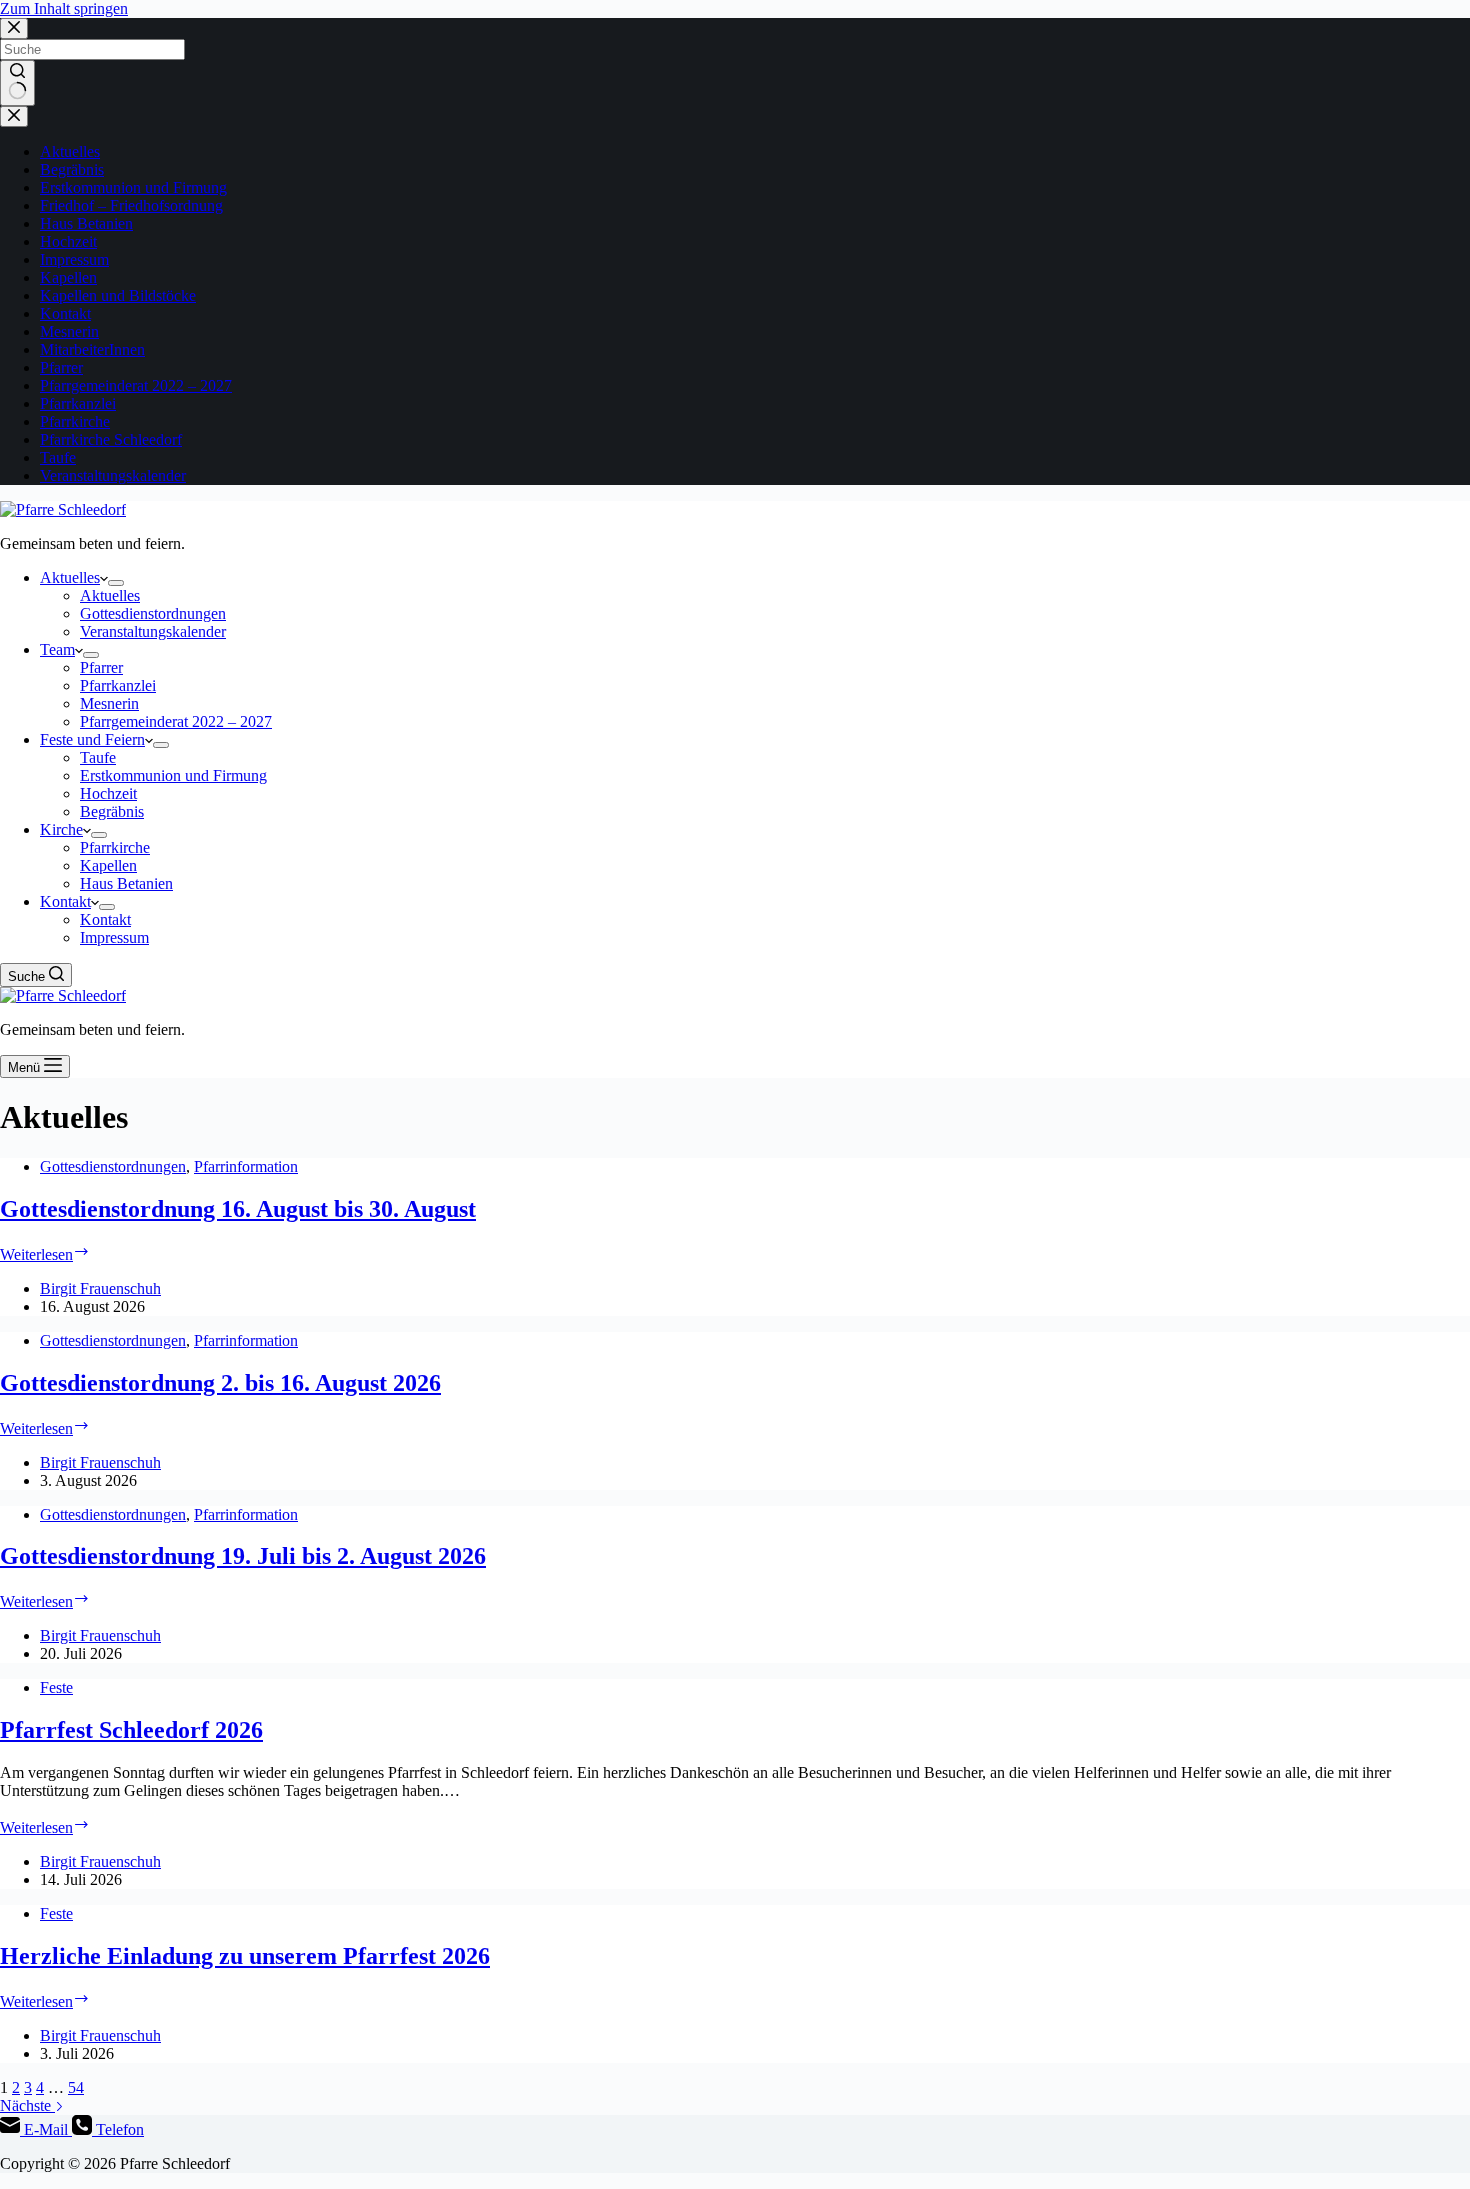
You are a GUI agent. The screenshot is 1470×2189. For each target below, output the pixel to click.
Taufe (58, 457)
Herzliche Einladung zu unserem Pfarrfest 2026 (245, 1956)
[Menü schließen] (14, 116)
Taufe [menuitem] (98, 757)
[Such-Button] (17, 83)
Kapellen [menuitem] (108, 865)
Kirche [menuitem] (61, 829)
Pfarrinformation (246, 1166)
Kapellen (68, 277)
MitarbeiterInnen (92, 349)
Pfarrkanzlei (78, 403)
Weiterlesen (45, 1254)
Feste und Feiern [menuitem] (92, 739)
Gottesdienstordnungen (113, 1166)
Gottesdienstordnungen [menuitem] (153, 613)
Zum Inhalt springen (64, 8)
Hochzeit (68, 241)
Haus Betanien (86, 223)
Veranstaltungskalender (113, 475)
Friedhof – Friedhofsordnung (131, 205)
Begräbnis (72, 169)
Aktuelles (70, 151)
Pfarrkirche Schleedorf (111, 439)
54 (76, 2087)
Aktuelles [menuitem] (70, 577)
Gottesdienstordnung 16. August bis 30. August (238, 1209)
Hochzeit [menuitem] (108, 793)
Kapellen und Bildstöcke (118, 295)
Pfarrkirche (75, 421)
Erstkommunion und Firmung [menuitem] (173, 775)
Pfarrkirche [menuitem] (115, 847)
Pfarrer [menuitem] (101, 667)
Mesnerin (69, 331)
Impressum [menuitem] (114, 937)
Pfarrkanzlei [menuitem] (118, 685)
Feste (56, 1687)
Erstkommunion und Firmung (133, 187)
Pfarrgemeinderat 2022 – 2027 (136, 385)
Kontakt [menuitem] (65, 901)
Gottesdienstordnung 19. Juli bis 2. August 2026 (243, 1556)
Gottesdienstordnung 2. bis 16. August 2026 (220, 1383)
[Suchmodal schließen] (14, 28)
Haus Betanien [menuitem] (126, 883)
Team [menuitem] (57, 649)
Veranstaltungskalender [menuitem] (153, 631)
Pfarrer (61, 367)
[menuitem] (116, 583)
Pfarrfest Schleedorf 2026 (131, 1730)
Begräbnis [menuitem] (112, 811)
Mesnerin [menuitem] (109, 703)
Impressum (74, 259)
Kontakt (65, 313)
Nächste (27, 2105)
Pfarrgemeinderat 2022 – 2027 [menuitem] (176, 721)
